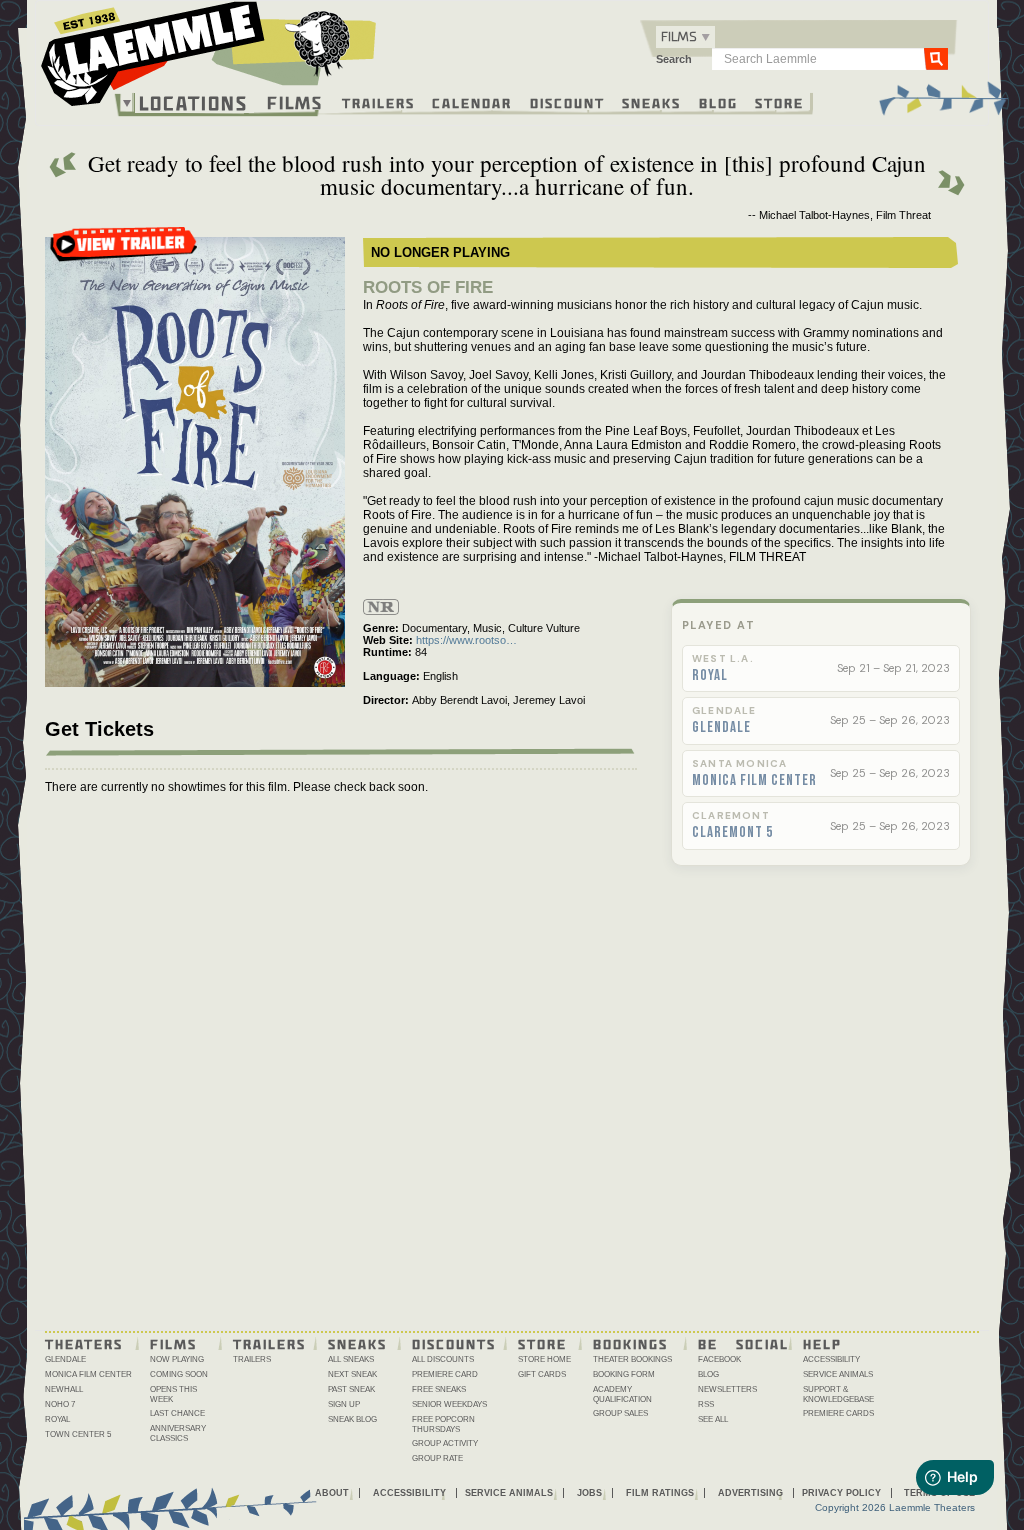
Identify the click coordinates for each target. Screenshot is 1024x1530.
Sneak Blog (352, 1419)
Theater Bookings (632, 1359)
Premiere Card (445, 1374)
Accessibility (831, 1359)
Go (936, 58)
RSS (706, 1404)
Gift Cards (542, 1374)
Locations (193, 103)
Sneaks (651, 102)
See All (713, 1419)
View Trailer (124, 250)
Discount (567, 102)
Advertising (750, 1493)
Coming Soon (179, 1374)
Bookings (630, 1343)
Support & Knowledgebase (838, 1394)
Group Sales (620, 1413)
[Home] (209, 59)
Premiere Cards (838, 1413)
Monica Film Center (754, 781)
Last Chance (177, 1413)
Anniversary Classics (178, 1433)
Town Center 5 (78, 1434)
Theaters (84, 1343)
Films (295, 100)
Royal (710, 676)
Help (822, 1343)
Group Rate (437, 1458)
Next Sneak (352, 1374)
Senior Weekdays (449, 1404)
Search (674, 59)
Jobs (589, 1493)
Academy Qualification (622, 1394)
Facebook (719, 1359)
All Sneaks (351, 1359)
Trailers (378, 102)
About (332, 1493)
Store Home (544, 1359)
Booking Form (624, 1374)
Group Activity (445, 1443)
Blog (718, 102)
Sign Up (344, 1404)
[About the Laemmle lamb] (318, 42)
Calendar (472, 102)
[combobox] (685, 37)
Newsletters (727, 1389)
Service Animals (838, 1374)
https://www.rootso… (466, 640)
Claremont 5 (732, 833)
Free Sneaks (439, 1389)
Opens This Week (173, 1394)
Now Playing (177, 1359)
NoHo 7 (60, 1404)
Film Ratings (660, 1493)
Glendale (721, 728)
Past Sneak (351, 1389)
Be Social (743, 1343)
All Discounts (443, 1359)
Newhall (64, 1389)
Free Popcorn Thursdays (443, 1424)
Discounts (454, 1343)
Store (779, 102)
